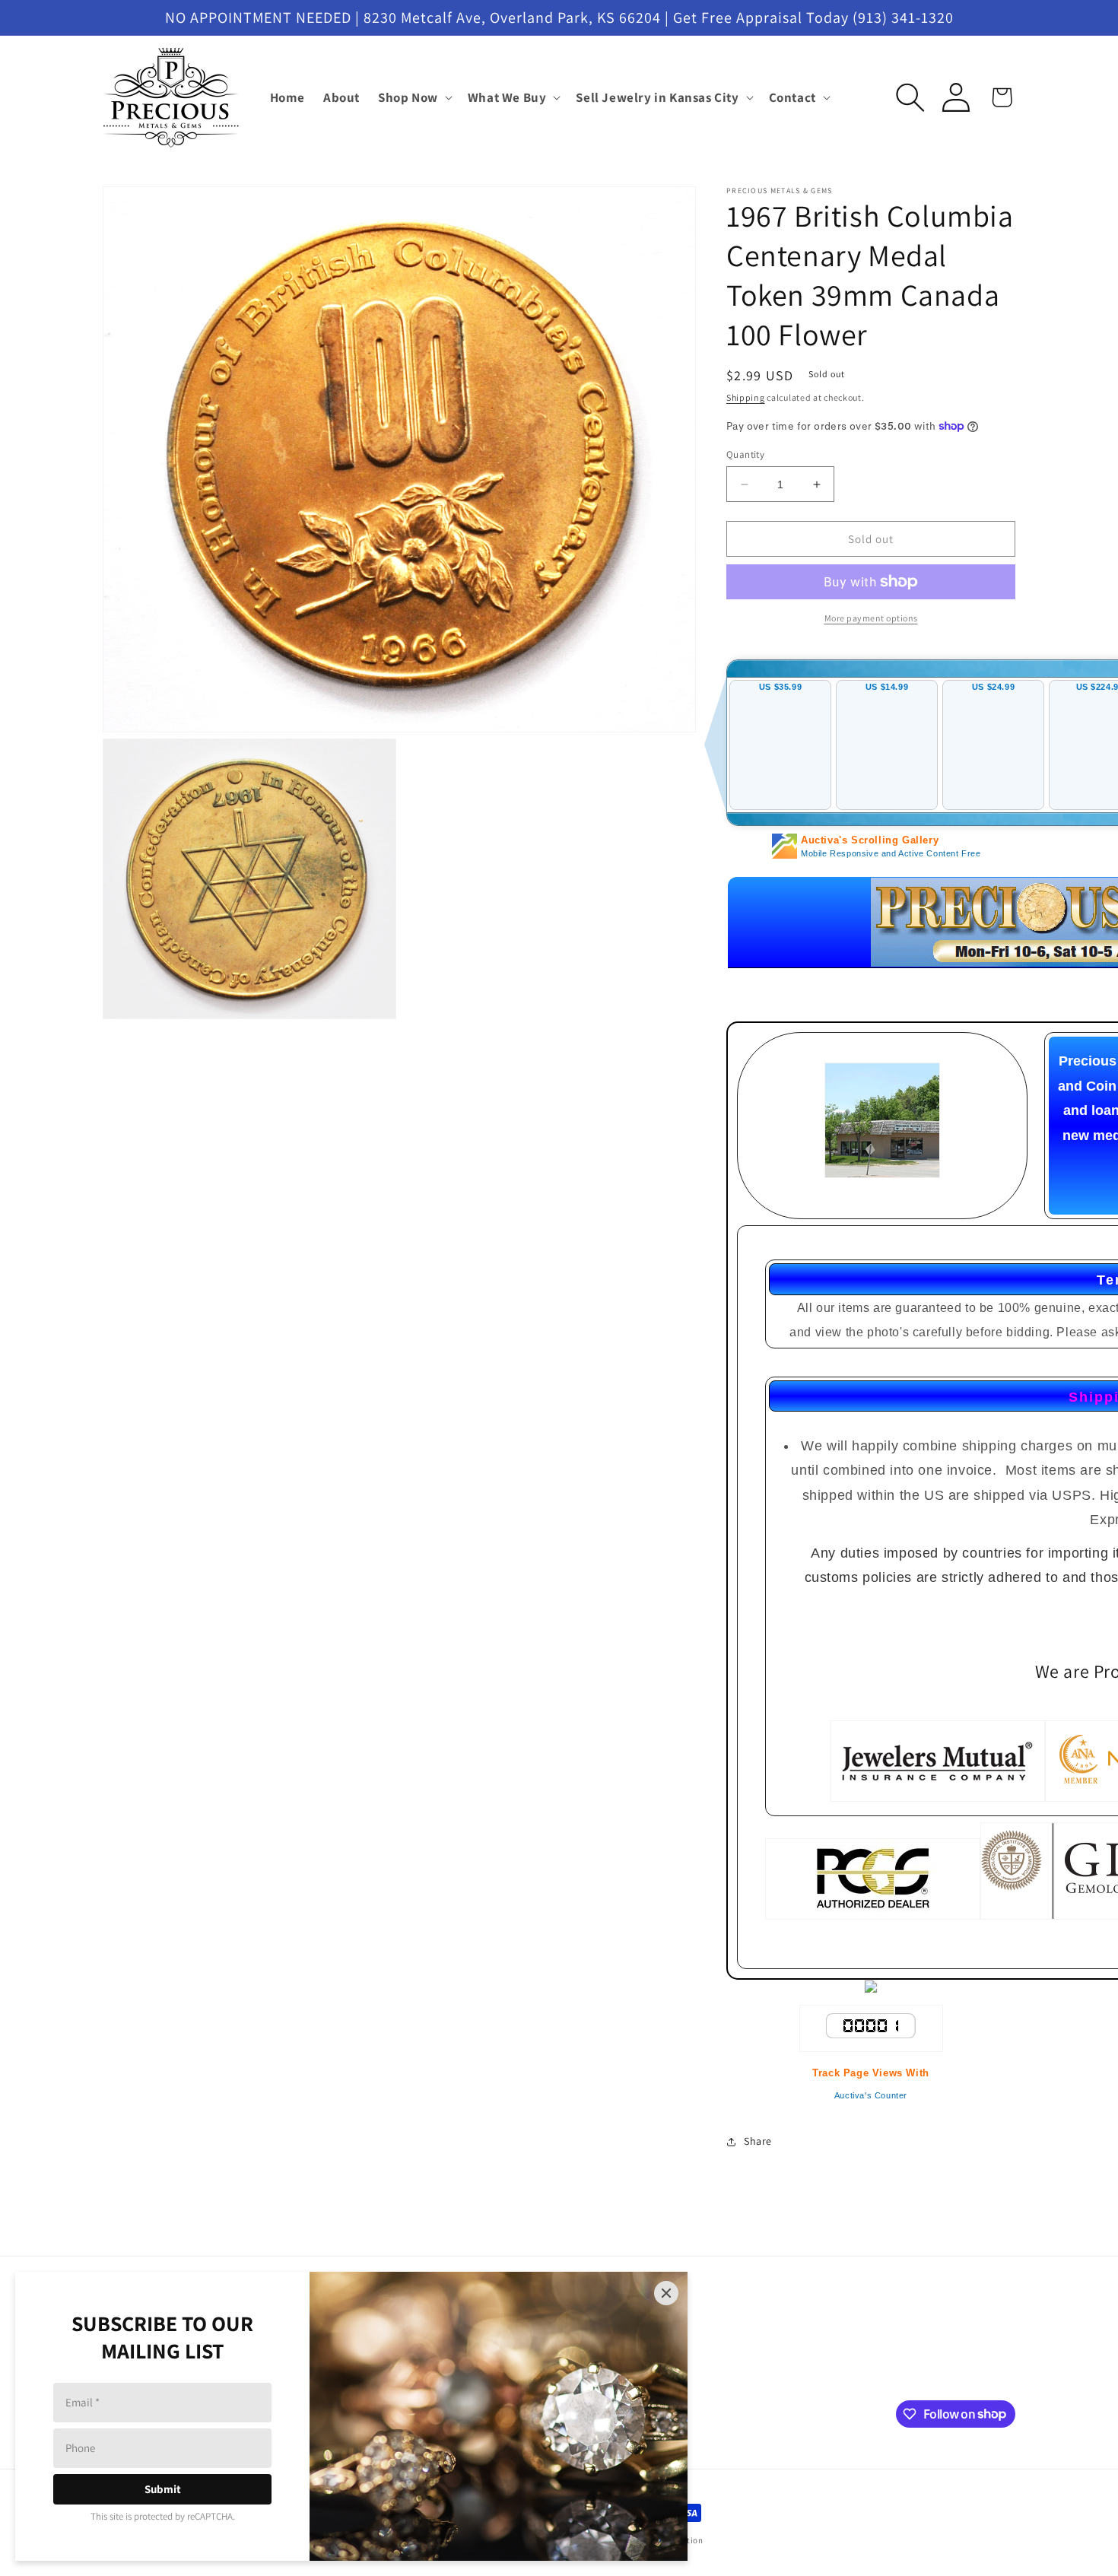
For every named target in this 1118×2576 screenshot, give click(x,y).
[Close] (666, 2293)
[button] (414, 97)
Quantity (745, 454)
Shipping (746, 397)
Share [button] (758, 2141)
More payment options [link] (871, 618)
